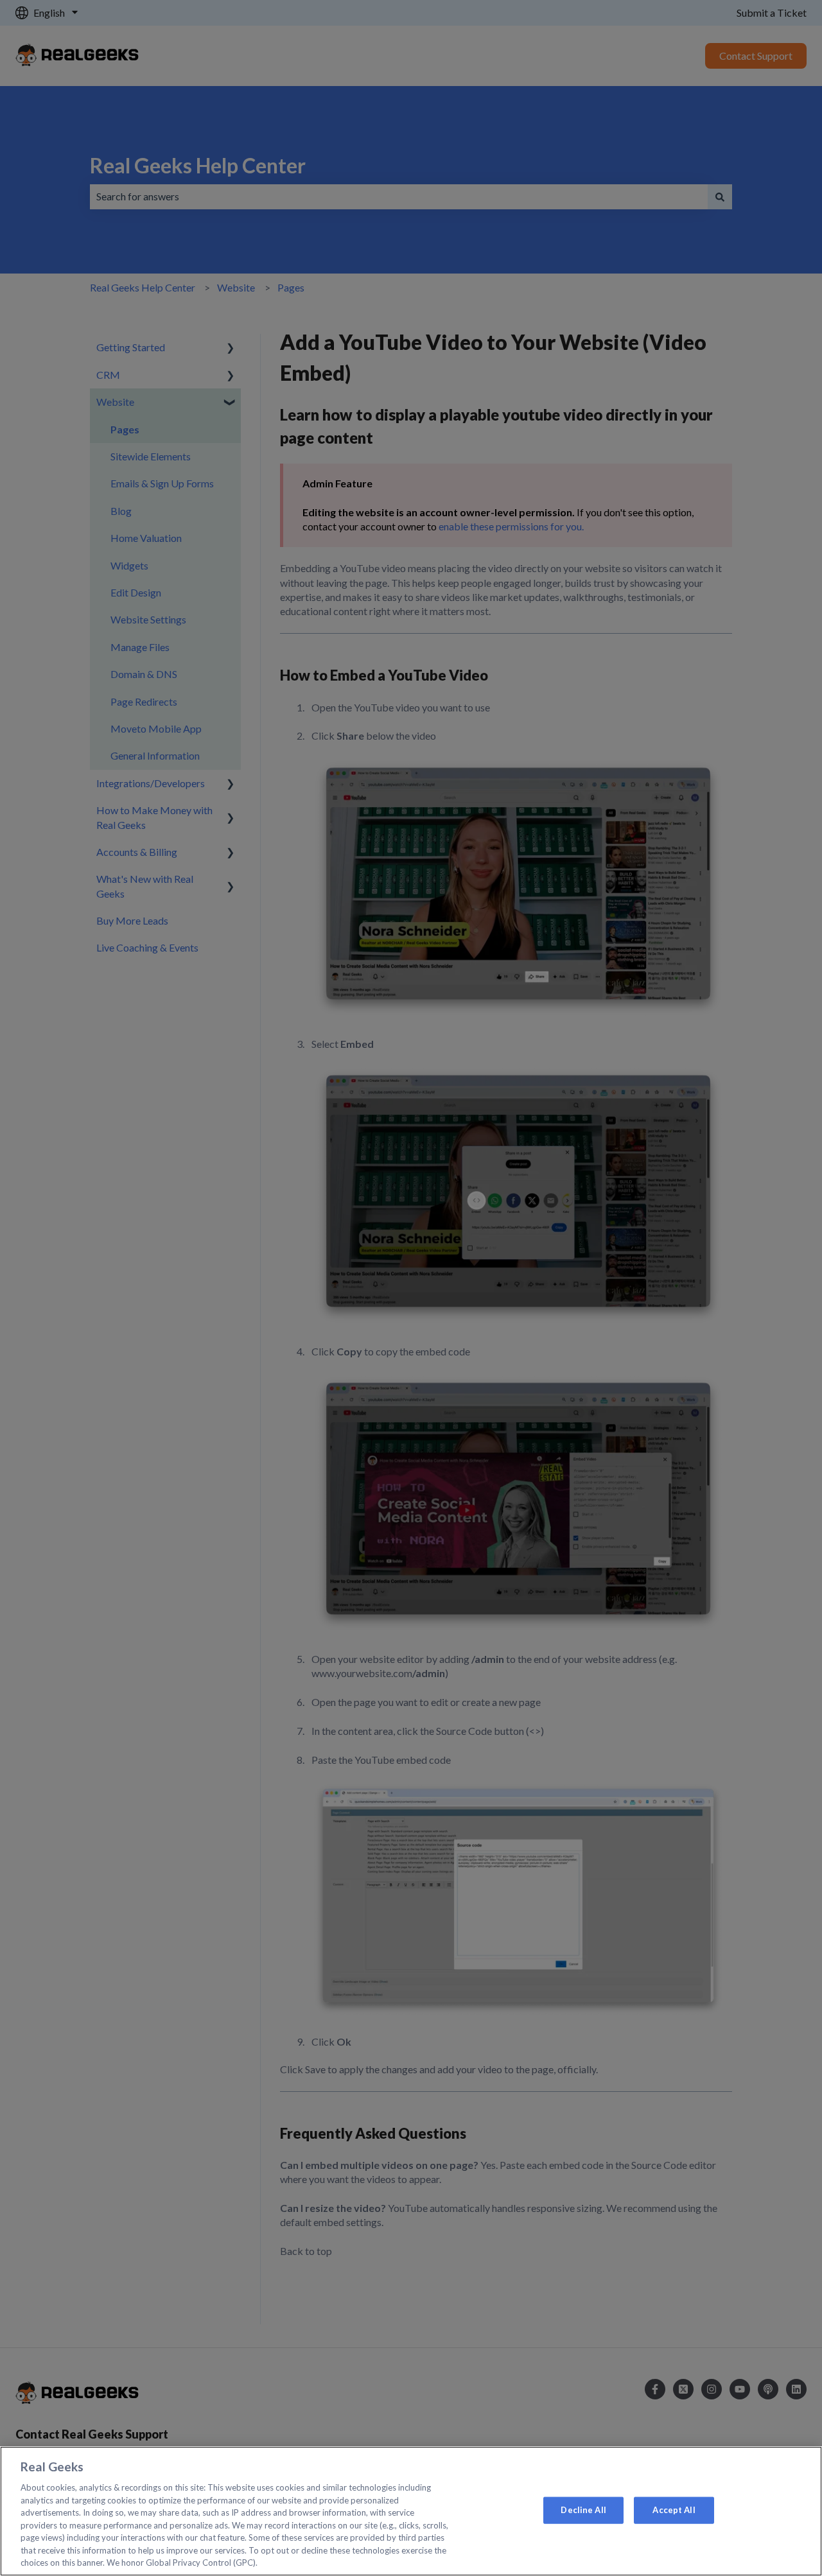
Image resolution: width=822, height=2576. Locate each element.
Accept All (674, 2510)
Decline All (583, 2510)
